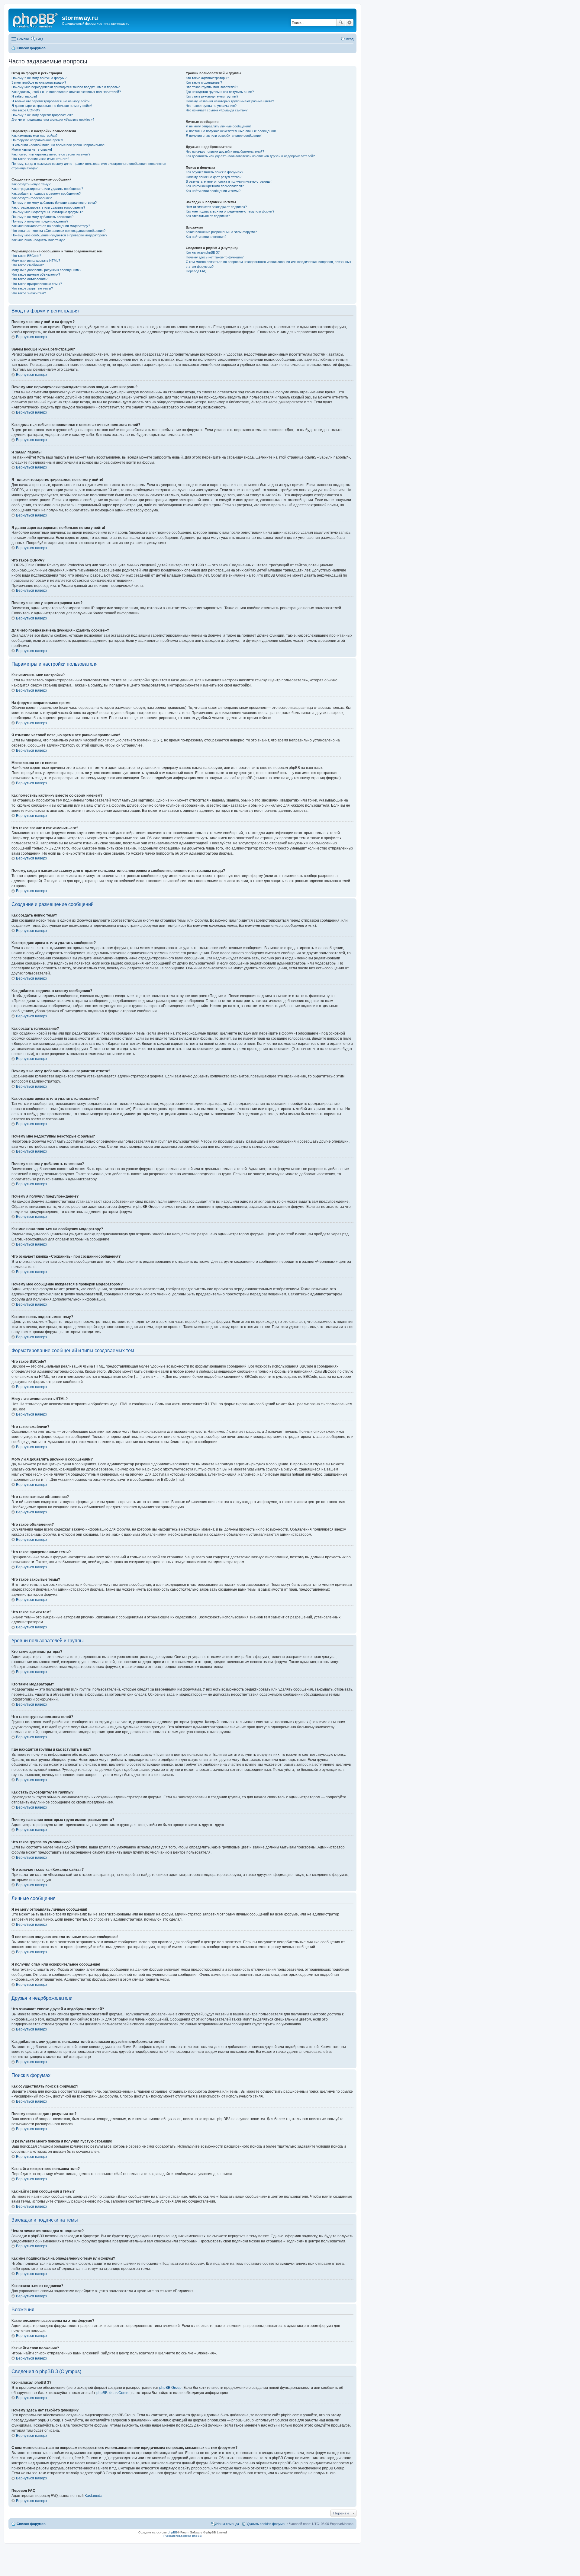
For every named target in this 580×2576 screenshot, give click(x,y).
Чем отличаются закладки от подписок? (216, 207)
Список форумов (31, 2524)
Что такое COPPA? (26, 110)
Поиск (341, 23)
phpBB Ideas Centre (113, 2393)
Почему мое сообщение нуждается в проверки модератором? (59, 235)
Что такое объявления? (29, 279)
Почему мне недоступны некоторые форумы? (47, 212)
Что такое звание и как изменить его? (40, 159)
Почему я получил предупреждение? (40, 221)
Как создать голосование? (32, 198)
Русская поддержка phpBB (183, 2536)
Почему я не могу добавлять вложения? (42, 217)
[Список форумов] (36, 20)
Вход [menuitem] (350, 39)
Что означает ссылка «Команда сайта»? (217, 110)
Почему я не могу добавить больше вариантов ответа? (54, 203)
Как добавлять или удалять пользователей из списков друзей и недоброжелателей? (250, 156)
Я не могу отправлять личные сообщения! (218, 126)
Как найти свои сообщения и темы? (213, 191)
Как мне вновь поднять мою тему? (38, 240)
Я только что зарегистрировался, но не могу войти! (51, 101)
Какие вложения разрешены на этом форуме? (221, 232)
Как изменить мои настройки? (34, 136)
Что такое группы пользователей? (212, 87)
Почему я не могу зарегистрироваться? (42, 115)
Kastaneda (93, 2496)
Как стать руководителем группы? (212, 96)
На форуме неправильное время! (37, 140)
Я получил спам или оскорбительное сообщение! (224, 136)
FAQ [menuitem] (40, 39)
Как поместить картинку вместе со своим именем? (51, 154)
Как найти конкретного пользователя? (215, 186)
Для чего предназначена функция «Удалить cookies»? (53, 120)
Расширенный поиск (349, 23)
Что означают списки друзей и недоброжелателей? (225, 152)
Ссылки (23, 39)
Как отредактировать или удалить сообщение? (47, 189)
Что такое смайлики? (28, 265)
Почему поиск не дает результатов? (214, 177)
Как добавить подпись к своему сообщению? (46, 194)
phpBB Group (170, 2388)
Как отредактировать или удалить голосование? (48, 207)
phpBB (172, 2532)
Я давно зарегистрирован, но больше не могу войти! (52, 106)
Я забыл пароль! (24, 96)
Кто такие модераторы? (204, 82)
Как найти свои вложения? (206, 237)
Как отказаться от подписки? (208, 216)
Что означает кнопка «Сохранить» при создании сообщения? (58, 231)
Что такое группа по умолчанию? (211, 106)
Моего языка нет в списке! (32, 149)
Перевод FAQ (196, 271)
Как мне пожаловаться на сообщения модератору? (51, 226)
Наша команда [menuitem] (228, 2524)
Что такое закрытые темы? (32, 288)
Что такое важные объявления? (36, 274)
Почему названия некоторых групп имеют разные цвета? (230, 101)
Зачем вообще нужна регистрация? (39, 82)
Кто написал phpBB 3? (203, 252)
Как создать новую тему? (31, 184)
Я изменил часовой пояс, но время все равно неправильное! (58, 145)
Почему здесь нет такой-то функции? (215, 257)
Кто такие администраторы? (207, 78)
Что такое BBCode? (26, 256)
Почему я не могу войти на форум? (39, 78)
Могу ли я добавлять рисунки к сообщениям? (46, 270)
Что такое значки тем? (29, 293)
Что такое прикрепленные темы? (37, 284)
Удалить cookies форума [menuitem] (266, 2524)
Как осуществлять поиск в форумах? (214, 172)
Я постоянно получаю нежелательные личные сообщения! (231, 131)
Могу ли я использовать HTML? (36, 261)
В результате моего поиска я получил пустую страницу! (229, 181)
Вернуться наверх (32, 337)
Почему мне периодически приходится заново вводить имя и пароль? (66, 87)
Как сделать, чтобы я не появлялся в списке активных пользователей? (66, 92)
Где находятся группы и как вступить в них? (220, 92)
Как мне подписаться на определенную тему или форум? (230, 211)
